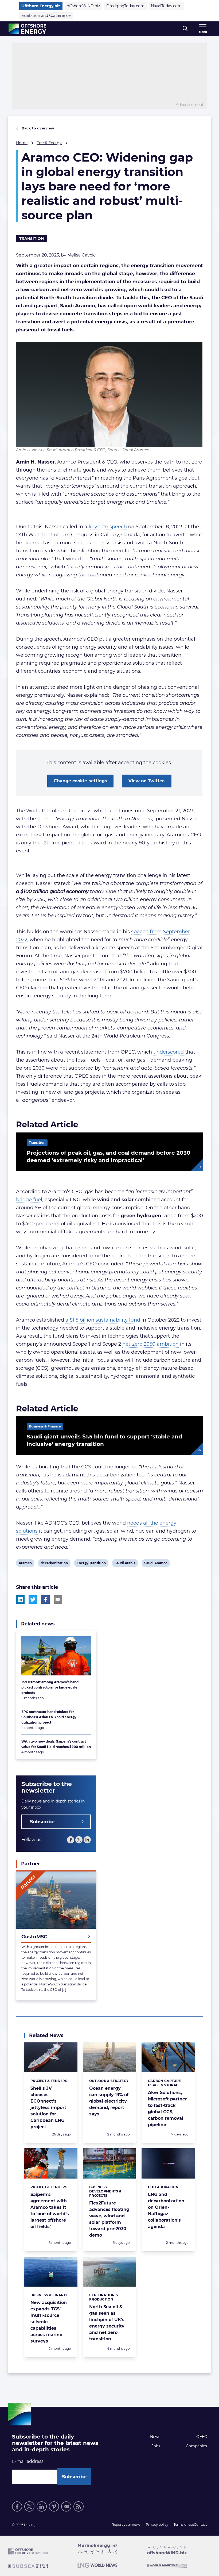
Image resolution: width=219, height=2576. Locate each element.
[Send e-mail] (66, 2506)
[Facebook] (71, 1840)
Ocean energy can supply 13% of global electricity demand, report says (109, 2101)
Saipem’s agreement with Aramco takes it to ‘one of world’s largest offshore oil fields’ (50, 2211)
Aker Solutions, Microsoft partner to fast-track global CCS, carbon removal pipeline (167, 2109)
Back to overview (37, 128)
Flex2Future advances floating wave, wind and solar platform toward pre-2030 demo (109, 2219)
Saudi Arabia (125, 1564)
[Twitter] (79, 1840)
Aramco (25, 1564)
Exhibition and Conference (46, 16)
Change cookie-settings (80, 781)
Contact (200, 2525)
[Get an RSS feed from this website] (79, 2506)
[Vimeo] (54, 2506)
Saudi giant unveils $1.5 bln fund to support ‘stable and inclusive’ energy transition (104, 1440)
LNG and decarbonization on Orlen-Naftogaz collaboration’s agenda (166, 2211)
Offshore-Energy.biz (41, 6)
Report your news (126, 2525)
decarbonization (54, 1564)
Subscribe (42, 1822)
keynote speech (108, 527)
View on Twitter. (147, 781)
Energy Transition (91, 1564)
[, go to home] (27, 29)
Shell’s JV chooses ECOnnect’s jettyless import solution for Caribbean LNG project (48, 2108)
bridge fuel (29, 1200)
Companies (196, 2446)
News (155, 2437)
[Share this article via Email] (58, 1599)
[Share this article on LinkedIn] (20, 1599)
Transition (32, 239)
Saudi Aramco (156, 1564)
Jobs (156, 2446)
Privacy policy (157, 2525)
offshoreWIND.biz (83, 6)
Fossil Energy (49, 143)
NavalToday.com (166, 6)
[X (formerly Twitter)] (29, 2506)
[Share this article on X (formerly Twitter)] (33, 1599)
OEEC (202, 2437)
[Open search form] (185, 29)
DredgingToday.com (125, 6)
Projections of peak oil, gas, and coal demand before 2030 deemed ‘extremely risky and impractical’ (109, 1157)
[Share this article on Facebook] (45, 1599)
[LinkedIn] (87, 1840)
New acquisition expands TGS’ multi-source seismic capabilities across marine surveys (49, 2322)
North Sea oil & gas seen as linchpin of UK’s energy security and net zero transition (107, 2323)
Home (22, 143)
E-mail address (28, 2461)
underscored (169, 1052)
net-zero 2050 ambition (150, 1344)
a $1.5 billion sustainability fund (103, 1320)
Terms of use (184, 2525)
